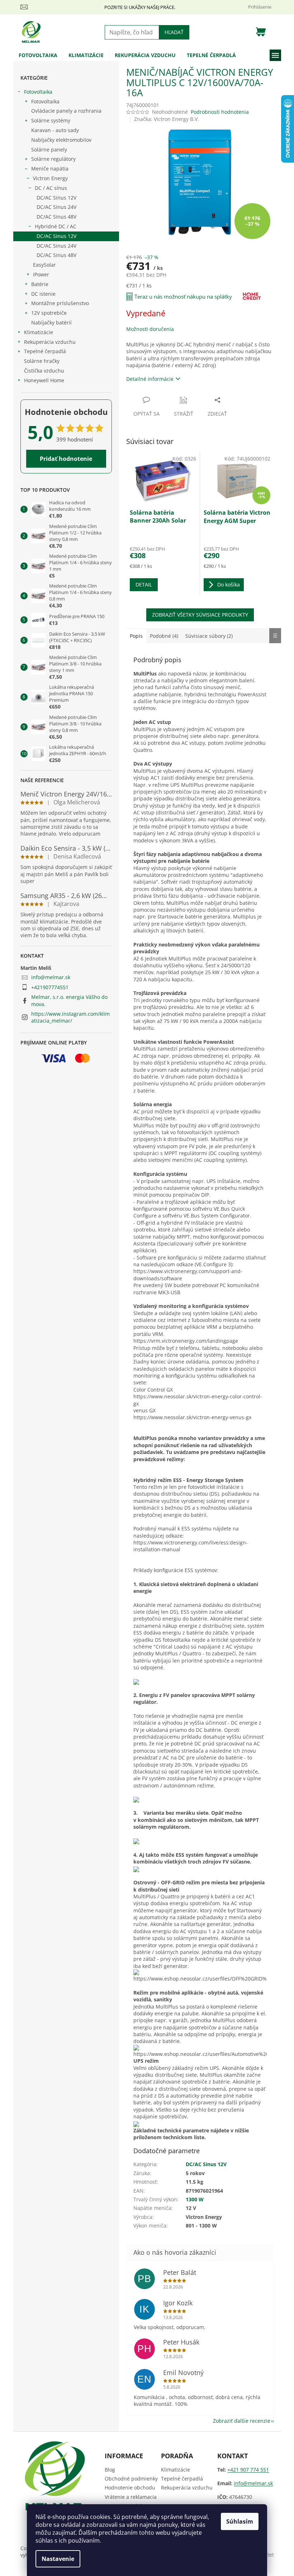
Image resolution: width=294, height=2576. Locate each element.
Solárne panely (49, 149)
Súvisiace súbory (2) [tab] (209, 636)
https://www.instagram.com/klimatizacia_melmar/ (70, 1017)
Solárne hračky (42, 361)
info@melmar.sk (51, 977)
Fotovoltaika (38, 92)
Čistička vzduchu (44, 371)
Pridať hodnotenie (66, 459)
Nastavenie (58, 2559)
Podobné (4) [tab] (164, 636)
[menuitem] (38, 55)
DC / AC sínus (51, 188)
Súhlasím (240, 2521)
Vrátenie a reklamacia (131, 2497)
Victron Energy (50, 178)
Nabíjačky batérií (51, 322)
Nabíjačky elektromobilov (61, 140)
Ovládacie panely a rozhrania (66, 111)
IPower (41, 274)
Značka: (167, 119)
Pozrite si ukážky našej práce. (140, 7)
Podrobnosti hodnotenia (220, 112)
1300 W (195, 2199)
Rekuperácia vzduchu (50, 342)
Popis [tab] (136, 636)
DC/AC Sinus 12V (56, 198)
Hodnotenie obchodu (130, 2488)
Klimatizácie (39, 332)
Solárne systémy (51, 120)
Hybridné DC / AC (56, 226)
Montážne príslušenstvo (60, 303)
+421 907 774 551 (248, 2470)
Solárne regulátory (53, 159)
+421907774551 (50, 987)
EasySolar (44, 265)
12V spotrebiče (49, 313)
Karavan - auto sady (55, 130)
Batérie (40, 284)
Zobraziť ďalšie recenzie (242, 2421)
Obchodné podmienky (131, 2479)
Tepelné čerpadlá (45, 351)
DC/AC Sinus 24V (56, 207)
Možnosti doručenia (150, 329)
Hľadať (174, 32)
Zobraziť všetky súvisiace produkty (200, 615)
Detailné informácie (150, 379)
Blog (110, 2470)
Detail (144, 585)
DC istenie (43, 294)
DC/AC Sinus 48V (56, 217)
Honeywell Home (44, 380)
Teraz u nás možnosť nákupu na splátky (183, 296)
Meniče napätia (50, 169)
